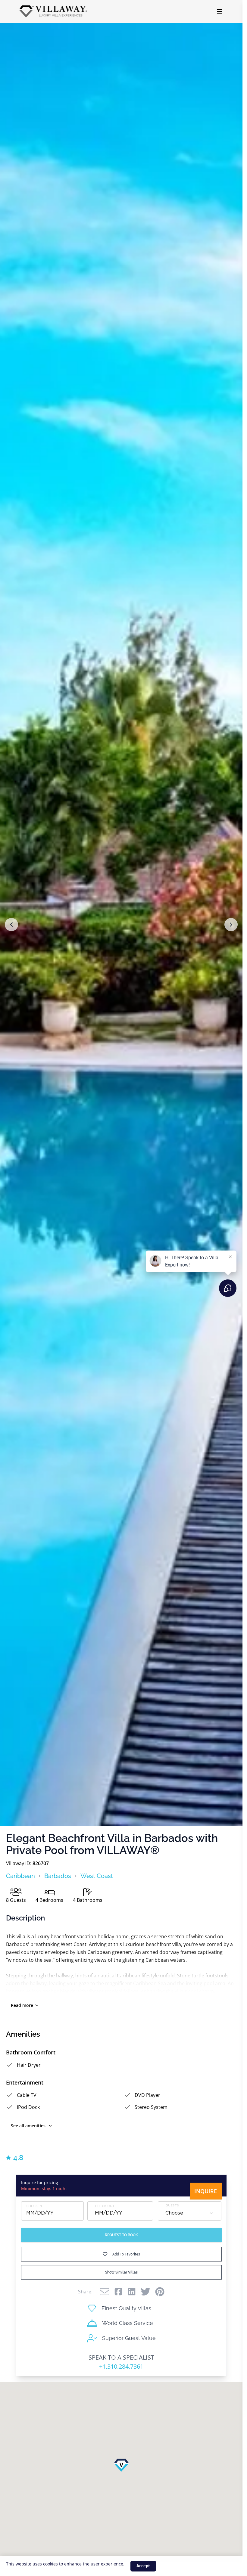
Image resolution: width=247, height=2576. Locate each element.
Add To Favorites (126, 2254)
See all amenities (28, 2126)
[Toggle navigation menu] (220, 11)
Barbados (58, 1876)
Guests (172, 2206)
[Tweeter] (145, 2292)
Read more (22, 2005)
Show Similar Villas (121, 2272)
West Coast (97, 1876)
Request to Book (121, 2235)
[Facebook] (118, 2292)
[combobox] (190, 2213)
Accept (143, 2566)
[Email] (105, 2292)
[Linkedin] (132, 2292)
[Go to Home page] (53, 11)
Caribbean (20, 1876)
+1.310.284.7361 (121, 2366)
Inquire (206, 2191)
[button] (11, 925)
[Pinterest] (160, 2292)
